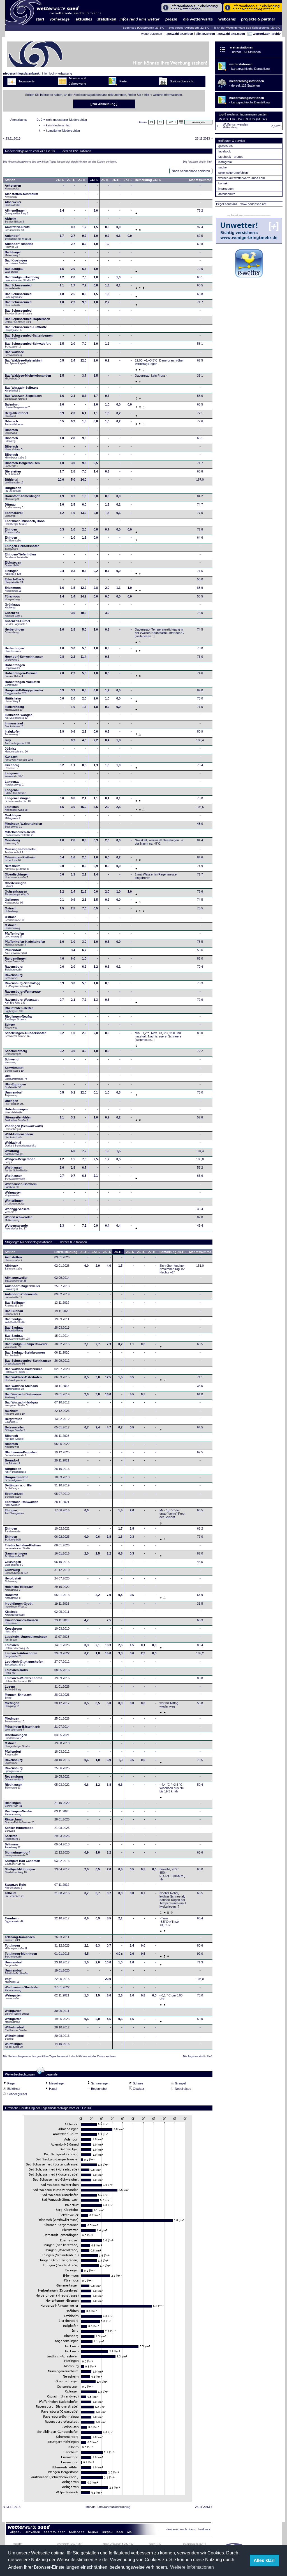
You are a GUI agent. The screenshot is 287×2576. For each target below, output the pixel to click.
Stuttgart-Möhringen (20, 1871)
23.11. (82, 180)
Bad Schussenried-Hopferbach (27, 320)
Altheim (14, 220)
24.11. (94, 180)
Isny (17, 742)
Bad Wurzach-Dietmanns (23, 1396)
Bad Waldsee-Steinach (21, 1387)
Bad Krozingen (16, 262)
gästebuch (225, 146)
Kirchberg (12, 766)
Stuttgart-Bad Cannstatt (23, 1862)
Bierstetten (13, 473)
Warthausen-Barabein (21, 1185)
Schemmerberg (16, 1052)
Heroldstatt (13, 1580)
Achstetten (13, 187)
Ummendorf (14, 1094)
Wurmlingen (14, 2045)
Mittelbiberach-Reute (20, 833)
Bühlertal (14, 481)
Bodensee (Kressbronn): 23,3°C (144, 28)
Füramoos (13, 598)
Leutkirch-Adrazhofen (21, 1655)
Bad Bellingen (15, 1304)
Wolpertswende (16, 1227)
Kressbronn (13, 1630)
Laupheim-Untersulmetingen (26, 1638)
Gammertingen (16, 1555)
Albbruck (13, 1267)
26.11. (116, 180)
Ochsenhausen (17, 893)
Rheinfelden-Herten (19, 1009)
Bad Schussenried (18, 287)
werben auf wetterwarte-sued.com (242, 178)
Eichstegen (13, 564)
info (44, 73)
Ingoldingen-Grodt (19, 1605)
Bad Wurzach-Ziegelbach (23, 397)
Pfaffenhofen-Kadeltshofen (25, 943)
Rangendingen (16, 960)
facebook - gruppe (231, 157)
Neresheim (17, 867)
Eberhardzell (14, 514)
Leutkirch (16, 808)
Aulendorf (18, 237)
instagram (225, 162)
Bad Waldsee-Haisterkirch (24, 362)
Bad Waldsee (14, 353)
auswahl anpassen (231, 34)
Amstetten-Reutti (18, 228)
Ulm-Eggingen (15, 1086)
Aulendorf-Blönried (19, 245)
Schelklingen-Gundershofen (26, 1034)
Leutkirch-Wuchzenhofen (24, 1680)
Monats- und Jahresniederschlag (108, 2507)
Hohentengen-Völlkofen (22, 683)
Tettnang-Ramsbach (20, 1938)
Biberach (14, 423)
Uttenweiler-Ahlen (18, 1119)
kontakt (223, 183)
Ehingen (12, 531)
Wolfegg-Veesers (17, 1210)
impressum (226, 189)
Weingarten (13, 1194)
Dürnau (14, 506)
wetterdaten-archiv (266, 34)
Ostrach (11, 910)
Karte (123, 81)
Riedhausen (14, 1786)
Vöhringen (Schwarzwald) (24, 1127)
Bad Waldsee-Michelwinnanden (28, 377)
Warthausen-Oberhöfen (22, 1989)
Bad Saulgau (14, 270)
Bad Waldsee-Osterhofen (23, 1379)
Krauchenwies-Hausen (21, 1621)
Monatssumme (200, 180)
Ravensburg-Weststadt (22, 1001)
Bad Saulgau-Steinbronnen (25, 1354)
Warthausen (17, 1169)
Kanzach (19, 758)
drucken (172, 2529)
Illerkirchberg (14, 708)
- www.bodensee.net (252, 204)
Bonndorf (12, 1462)
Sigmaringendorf (17, 1854)
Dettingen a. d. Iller (19, 1487)
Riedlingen (13, 1804)
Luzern (13, 1688)
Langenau (14, 775)
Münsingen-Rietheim (20, 859)
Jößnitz (16, 750)
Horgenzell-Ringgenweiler (24, 692)
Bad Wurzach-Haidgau (21, 1404)
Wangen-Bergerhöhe (20, 1160)
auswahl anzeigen (180, 34)
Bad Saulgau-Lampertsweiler (26, 1345)
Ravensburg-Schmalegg (23, 984)
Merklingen (13, 817)
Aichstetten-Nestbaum (21, 195)
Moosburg (12, 842)
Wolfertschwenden (19, 1218)
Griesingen (14, 1563)
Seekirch (12, 1837)
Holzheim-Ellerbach (19, 1588)
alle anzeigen (205, 34)
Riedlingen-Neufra (18, 1018)
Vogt (12, 1980)
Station (10, 180)
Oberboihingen (16, 1736)
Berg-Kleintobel (16, 414)
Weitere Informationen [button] (192, 2567)
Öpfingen (14, 901)
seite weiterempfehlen (233, 173)
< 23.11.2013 (12, 138)
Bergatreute (13, 1420)
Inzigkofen (13, 733)
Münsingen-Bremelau (21, 851)
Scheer (11, 1026)
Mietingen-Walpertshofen (23, 825)
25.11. (105, 180)
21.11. (60, 180)
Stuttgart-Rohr (16, 1886)
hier (147, 95)
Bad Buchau (14, 1312)
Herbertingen (14, 631)
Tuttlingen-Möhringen (21, 1955)
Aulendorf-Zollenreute (21, 1296)
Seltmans (13, 1846)
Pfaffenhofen (14, 935)
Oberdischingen (17, 876)
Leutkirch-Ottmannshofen (24, 1663)
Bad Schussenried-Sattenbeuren (29, 337)
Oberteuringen (16, 884)
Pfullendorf (16, 951)
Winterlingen (15, 1202)
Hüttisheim (13, 700)
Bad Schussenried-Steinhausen (28, 1362)
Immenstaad (14, 725)
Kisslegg (15, 1613)
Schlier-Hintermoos (19, 1829)
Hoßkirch (13, 1596)
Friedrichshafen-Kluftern (23, 1547)
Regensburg (14, 1778)
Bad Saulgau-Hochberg (22, 279)
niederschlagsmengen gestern (248, 114)
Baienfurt (17, 406)
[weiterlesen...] (145, 636)
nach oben (187, 2529)
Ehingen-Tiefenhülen (20, 556)
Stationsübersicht (182, 81)
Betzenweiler (15, 1429)
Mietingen (12, 1704)
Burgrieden (13, 489)
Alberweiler (13, 203)
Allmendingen (17, 212)
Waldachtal (20, 1144)
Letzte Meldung (66, 1252)
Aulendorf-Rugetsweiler (22, 1287)
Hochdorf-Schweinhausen (24, 658)
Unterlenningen (16, 1111)
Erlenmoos (13, 589)
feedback (204, 2529)
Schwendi (12, 1061)
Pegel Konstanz (227, 204)
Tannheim (16, 1920)
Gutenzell (14, 614)
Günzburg (16, 1571)
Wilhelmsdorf (16, 2029)
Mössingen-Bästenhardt (23, 1728)
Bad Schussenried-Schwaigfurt (28, 345)
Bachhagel (13, 254)
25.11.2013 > (204, 138)
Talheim (14, 1894)
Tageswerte (26, 81)
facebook (225, 151)
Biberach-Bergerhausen (22, 464)
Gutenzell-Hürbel (17, 622)
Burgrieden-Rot (16, 1479)
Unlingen (14, 1102)
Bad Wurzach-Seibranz (22, 389)
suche (223, 167)
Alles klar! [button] (264, 2560)
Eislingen (13, 572)
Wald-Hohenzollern (19, 1136)
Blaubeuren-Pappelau (21, 1454)
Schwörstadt (14, 1069)
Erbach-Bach (14, 581)
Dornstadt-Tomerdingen (23, 497)
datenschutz (227, 194)
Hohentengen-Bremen (21, 675)
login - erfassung (61, 73)
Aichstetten (13, 1259)
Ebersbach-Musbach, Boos (25, 522)
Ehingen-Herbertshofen (22, 547)
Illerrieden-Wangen (19, 716)
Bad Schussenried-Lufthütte (26, 328)
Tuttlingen (16, 1947)
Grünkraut (12, 606)
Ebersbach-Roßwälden (22, 1503)
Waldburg (14, 1152)
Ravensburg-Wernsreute (23, 993)
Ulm (16, 1077)
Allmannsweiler (16, 1279)
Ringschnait (19, 1821)
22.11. (71, 180)
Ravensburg (14, 968)
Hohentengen (15, 666)
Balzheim (15, 1412)
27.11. (128, 180)
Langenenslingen (18, 800)
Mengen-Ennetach (18, 1696)
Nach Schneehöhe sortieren (191, 171)
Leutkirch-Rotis (16, 1671)
